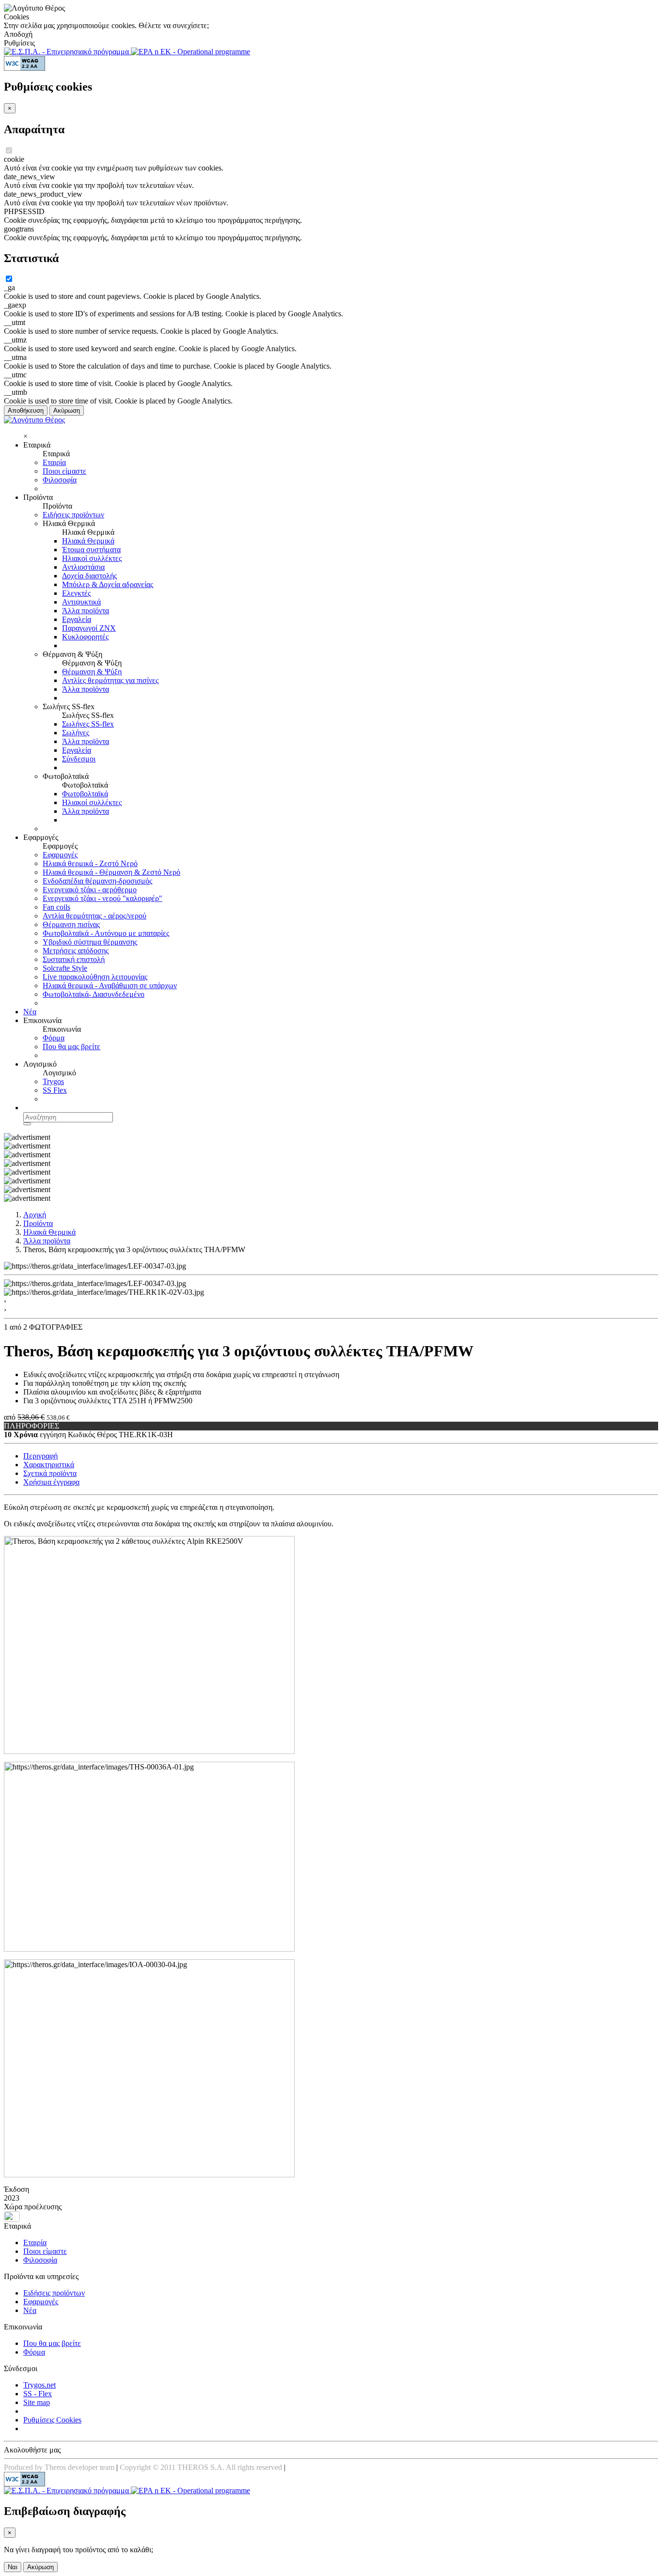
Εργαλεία (77, 619)
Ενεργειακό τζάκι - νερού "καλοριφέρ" (102, 898)
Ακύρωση (67, 411)
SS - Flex (38, 2394)
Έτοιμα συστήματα (91, 550)
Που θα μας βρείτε (71, 1047)
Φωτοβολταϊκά (85, 794)
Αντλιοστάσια (83, 567)
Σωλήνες (76, 733)
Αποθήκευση (26, 411)
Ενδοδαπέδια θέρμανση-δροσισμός (97, 881)
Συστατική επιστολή (74, 959)
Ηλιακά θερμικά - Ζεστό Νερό (90, 863)
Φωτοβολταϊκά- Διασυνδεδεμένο (94, 994)
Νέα (30, 1012)
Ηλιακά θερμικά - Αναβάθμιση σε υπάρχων (110, 985)
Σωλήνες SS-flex (88, 724)
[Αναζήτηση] (27, 1124)
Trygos (53, 1081)
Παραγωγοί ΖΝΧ (89, 628)
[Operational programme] (190, 52)
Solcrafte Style (65, 968)
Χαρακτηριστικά (49, 1465)
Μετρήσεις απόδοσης (76, 951)
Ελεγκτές (76, 593)
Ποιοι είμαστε (64, 471)
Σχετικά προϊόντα (50, 1473)
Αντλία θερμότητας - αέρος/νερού (95, 916)
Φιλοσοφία (60, 480)
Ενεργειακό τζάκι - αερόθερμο (90, 890)
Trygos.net (39, 2385)
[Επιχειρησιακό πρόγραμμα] (67, 52)
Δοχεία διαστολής (89, 576)
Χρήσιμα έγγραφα (51, 1482)
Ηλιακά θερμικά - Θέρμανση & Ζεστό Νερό (111, 872)
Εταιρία (54, 462)
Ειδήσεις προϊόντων (73, 515)
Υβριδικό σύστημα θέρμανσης (90, 942)
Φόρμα (54, 1038)
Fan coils (56, 907)
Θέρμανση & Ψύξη (92, 672)
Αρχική (35, 1215)
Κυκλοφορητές (85, 637)
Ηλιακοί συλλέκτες (92, 558)
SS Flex (55, 1090)
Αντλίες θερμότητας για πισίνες (110, 680)
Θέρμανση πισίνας (71, 924)
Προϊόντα (38, 1223)
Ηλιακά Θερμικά (88, 541)
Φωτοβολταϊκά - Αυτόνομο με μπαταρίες (106, 933)
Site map (37, 2402)
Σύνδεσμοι (79, 759)
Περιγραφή (40, 1456)
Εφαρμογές (60, 855)
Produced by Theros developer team (59, 2467)
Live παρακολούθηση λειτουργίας (95, 977)
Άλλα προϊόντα (86, 611)
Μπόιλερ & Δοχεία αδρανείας (108, 584)
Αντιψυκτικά (81, 602)
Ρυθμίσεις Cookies (52, 2420)
